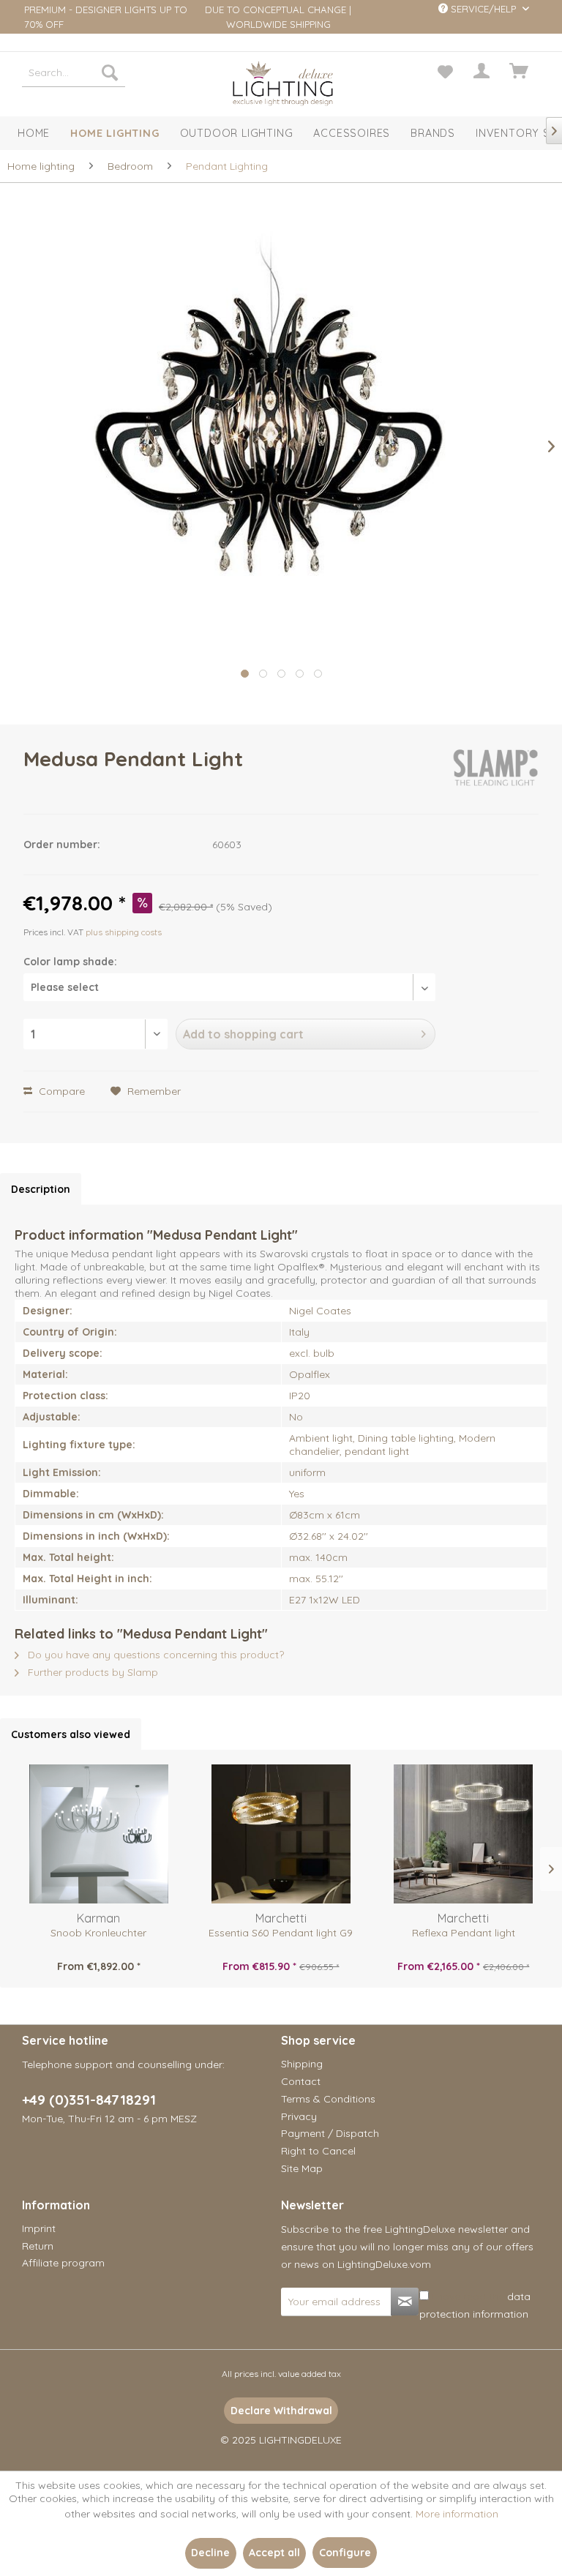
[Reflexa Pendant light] (464, 1834)
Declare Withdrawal (281, 2411)
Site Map (302, 2168)
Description (41, 1189)
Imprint (39, 2228)
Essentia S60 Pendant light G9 (281, 1933)
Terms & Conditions (328, 2099)
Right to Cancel (318, 2151)
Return (38, 2246)
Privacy (299, 2116)
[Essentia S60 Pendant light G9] (281, 1834)
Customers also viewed (71, 1734)
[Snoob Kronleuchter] (98, 1834)
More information (457, 2514)
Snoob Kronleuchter (98, 1933)
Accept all (274, 2553)
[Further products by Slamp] (495, 774)
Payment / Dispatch (330, 2133)
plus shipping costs (124, 932)
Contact (301, 2081)
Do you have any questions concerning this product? (154, 1655)
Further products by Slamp (91, 1672)
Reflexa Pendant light (464, 1933)
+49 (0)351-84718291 (89, 2100)
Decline (210, 2553)
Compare (60, 1091)
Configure (345, 2553)
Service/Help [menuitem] (483, 9)
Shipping (302, 2064)
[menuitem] (74, 72)
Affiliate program (63, 2263)
